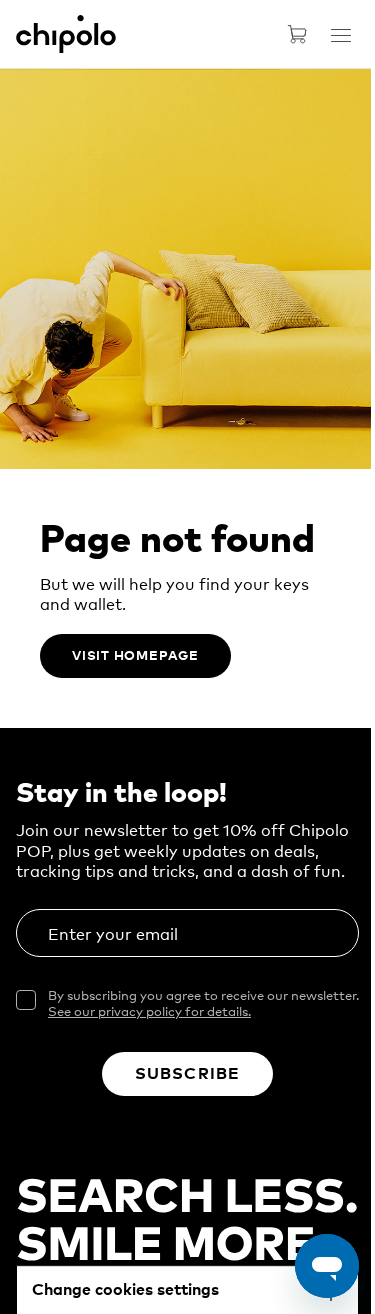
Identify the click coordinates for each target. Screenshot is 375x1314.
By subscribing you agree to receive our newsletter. (203, 1003)
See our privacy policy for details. (149, 1010)
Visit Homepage (135, 654)
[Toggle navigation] (341, 35)
